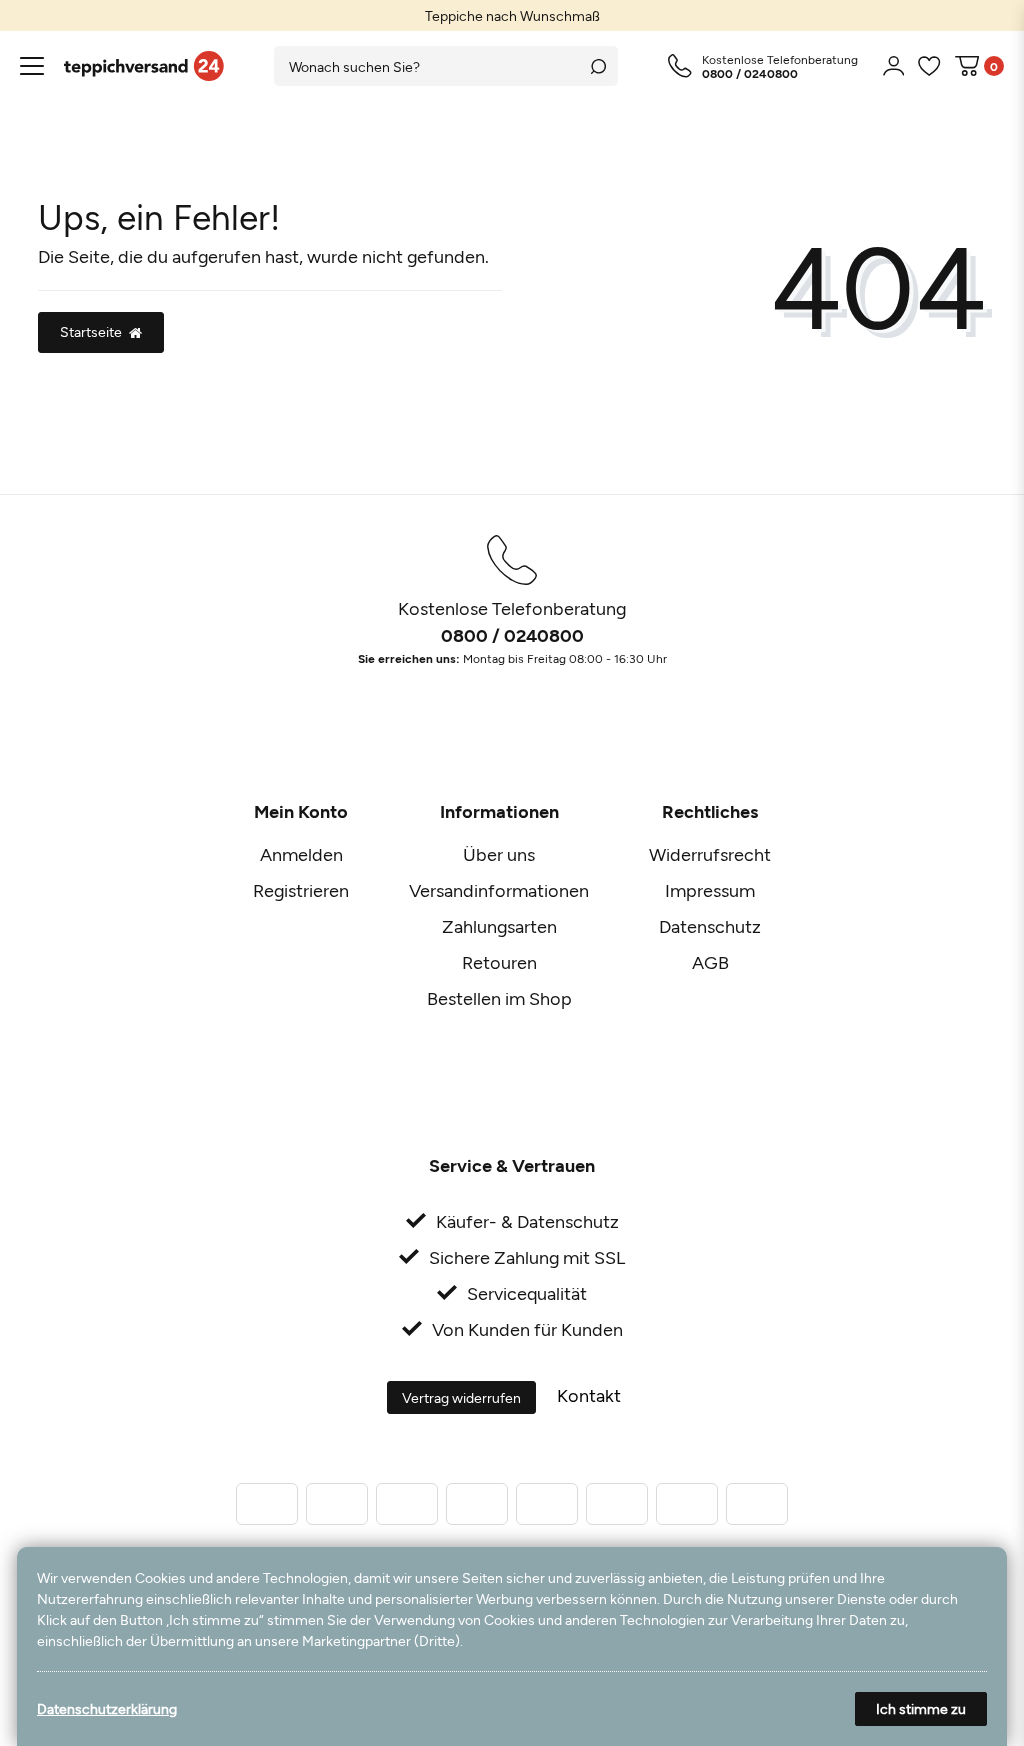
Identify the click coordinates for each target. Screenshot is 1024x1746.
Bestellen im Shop (499, 998)
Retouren (499, 962)
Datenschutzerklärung (107, 1708)
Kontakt (589, 1395)
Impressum (710, 890)
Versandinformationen (499, 890)
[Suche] (598, 66)
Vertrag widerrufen (461, 1397)
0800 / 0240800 (512, 635)
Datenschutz (710, 926)
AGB (710, 962)
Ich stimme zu (921, 1708)
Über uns (499, 854)
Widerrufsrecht (710, 854)
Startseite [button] (91, 331)
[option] (512, 15)
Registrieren (301, 890)
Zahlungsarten (499, 926)
